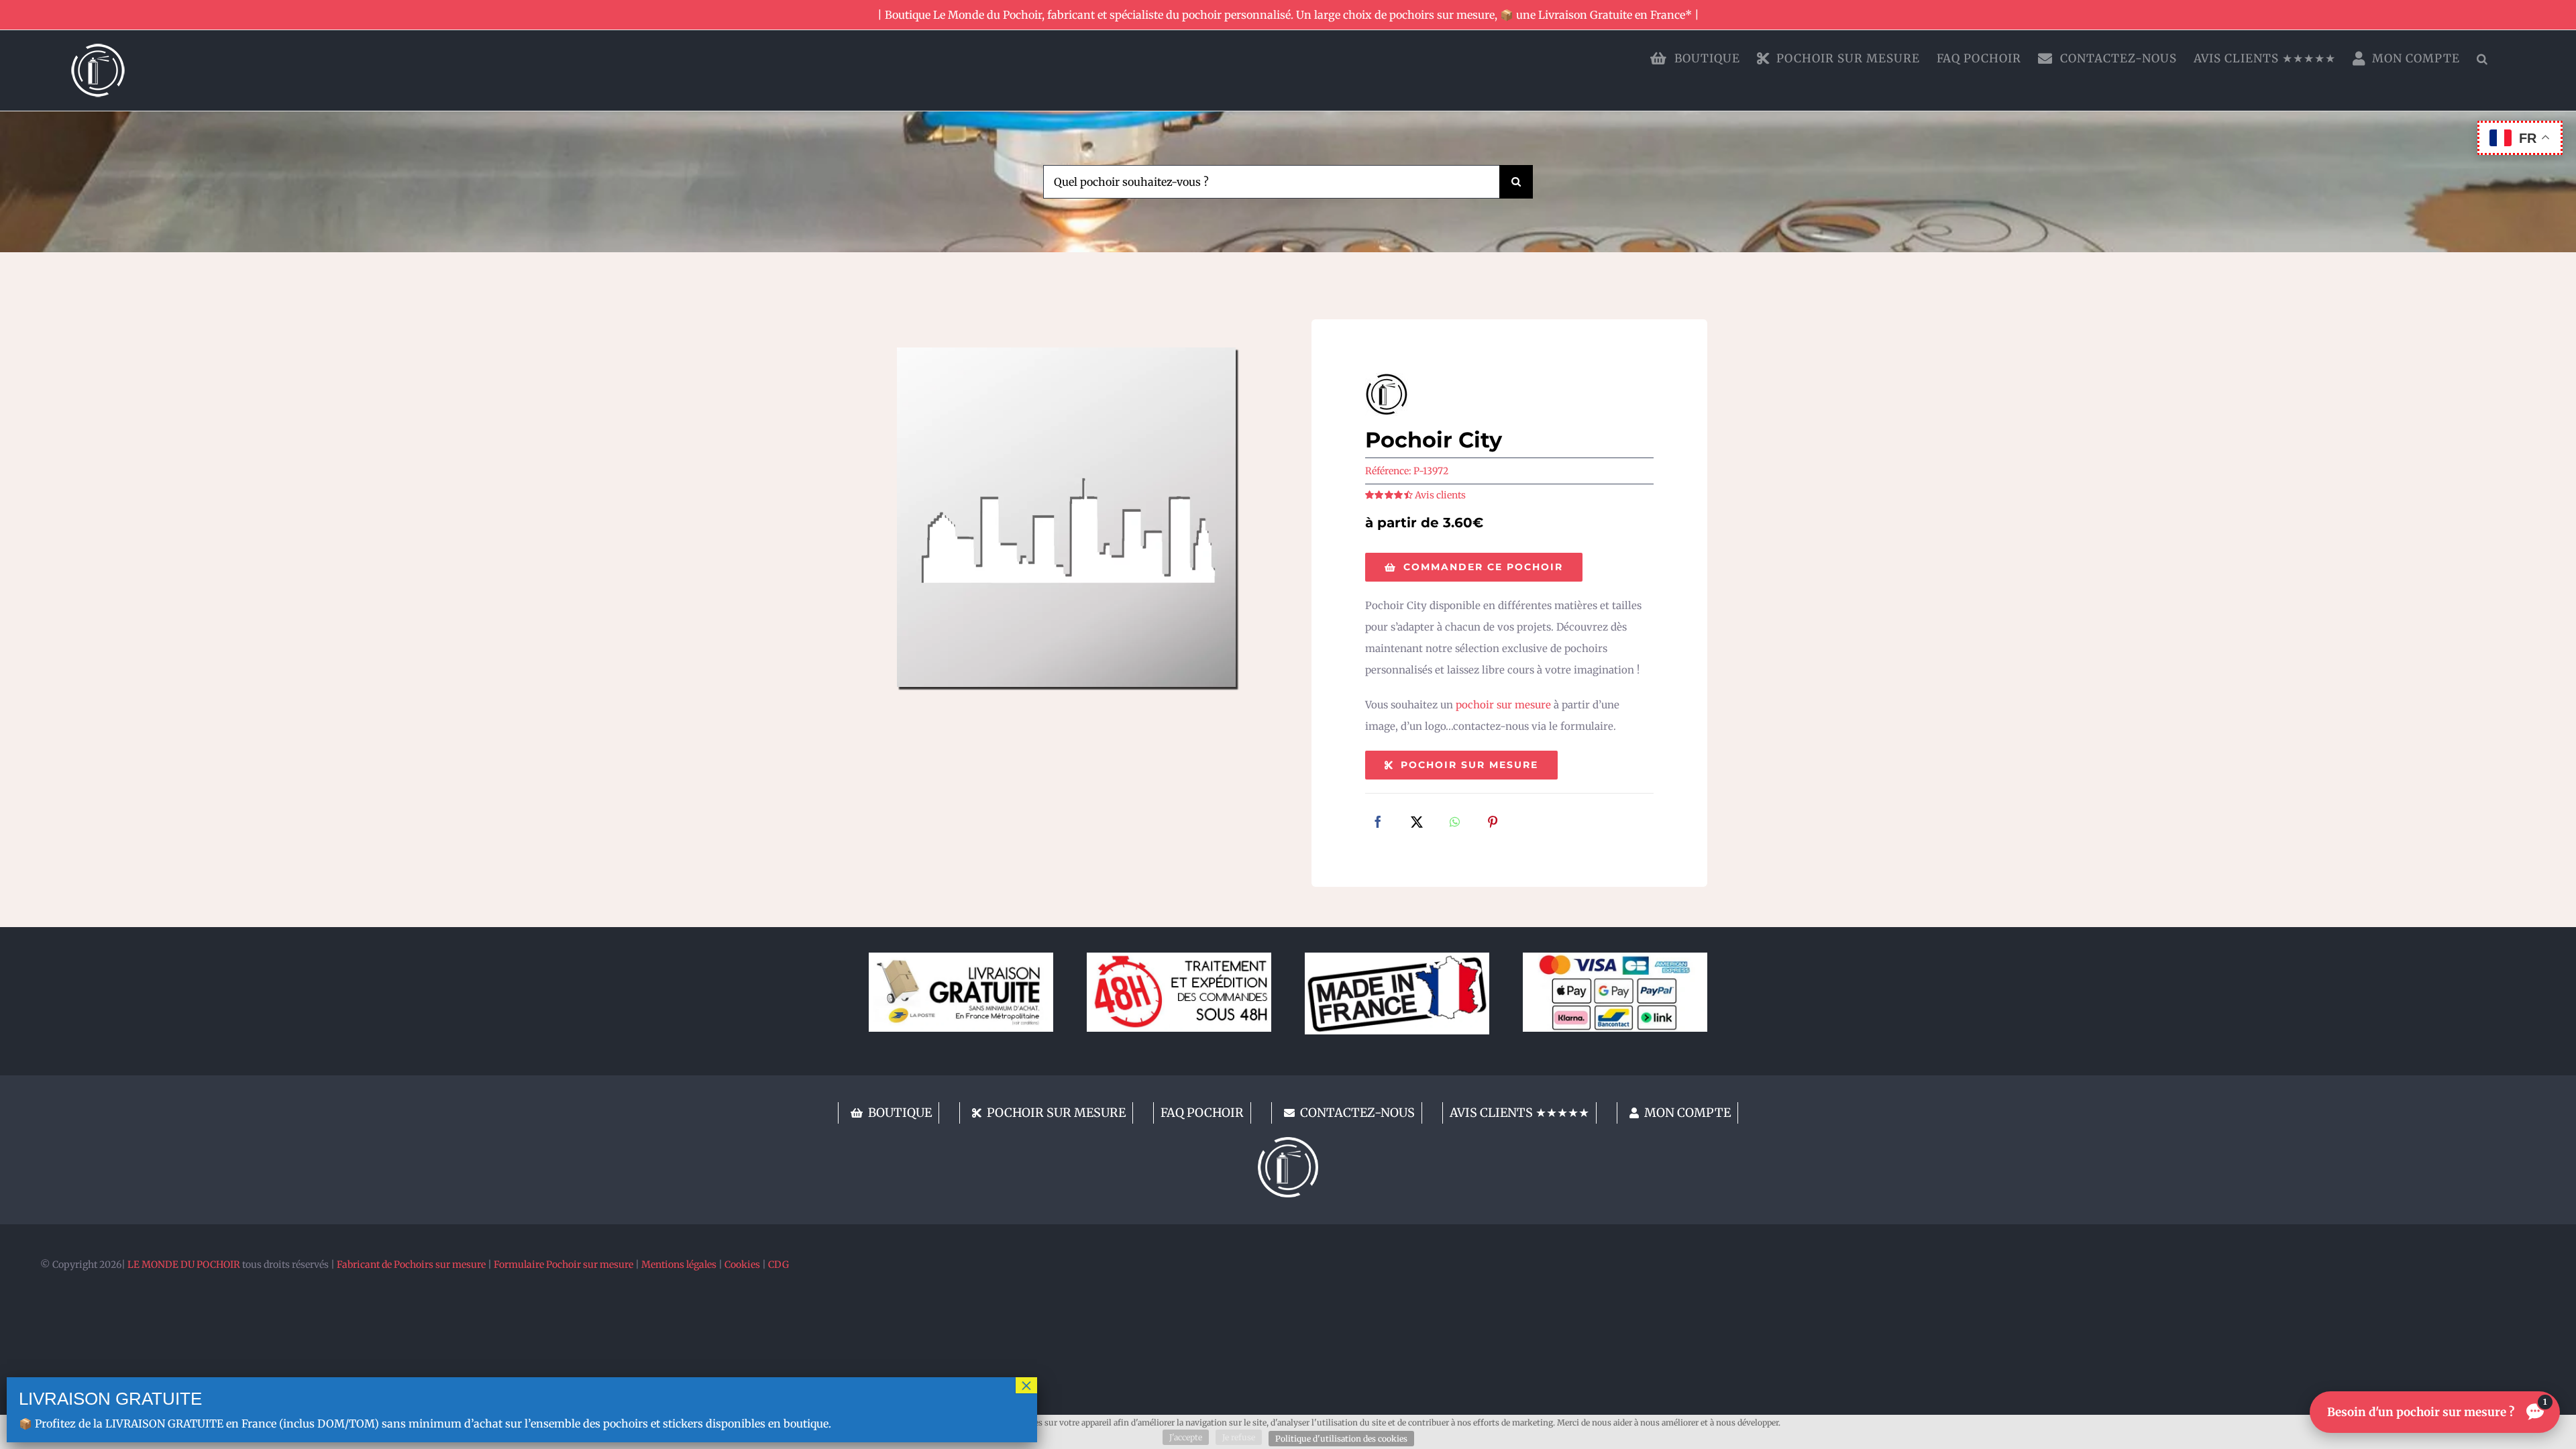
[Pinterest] (1493, 823)
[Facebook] (1378, 823)
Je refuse (1239, 1437)
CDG (779, 1265)
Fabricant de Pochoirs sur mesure (411, 1265)
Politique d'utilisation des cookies (1341, 1439)
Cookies (742, 1265)
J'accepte (1186, 1437)
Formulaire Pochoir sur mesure (563, 1265)
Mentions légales (679, 1265)
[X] (1417, 823)
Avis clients (1440, 495)
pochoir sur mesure (1503, 705)
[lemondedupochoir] (1288, 1142)
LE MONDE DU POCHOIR (184, 1265)
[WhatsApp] (1455, 823)
